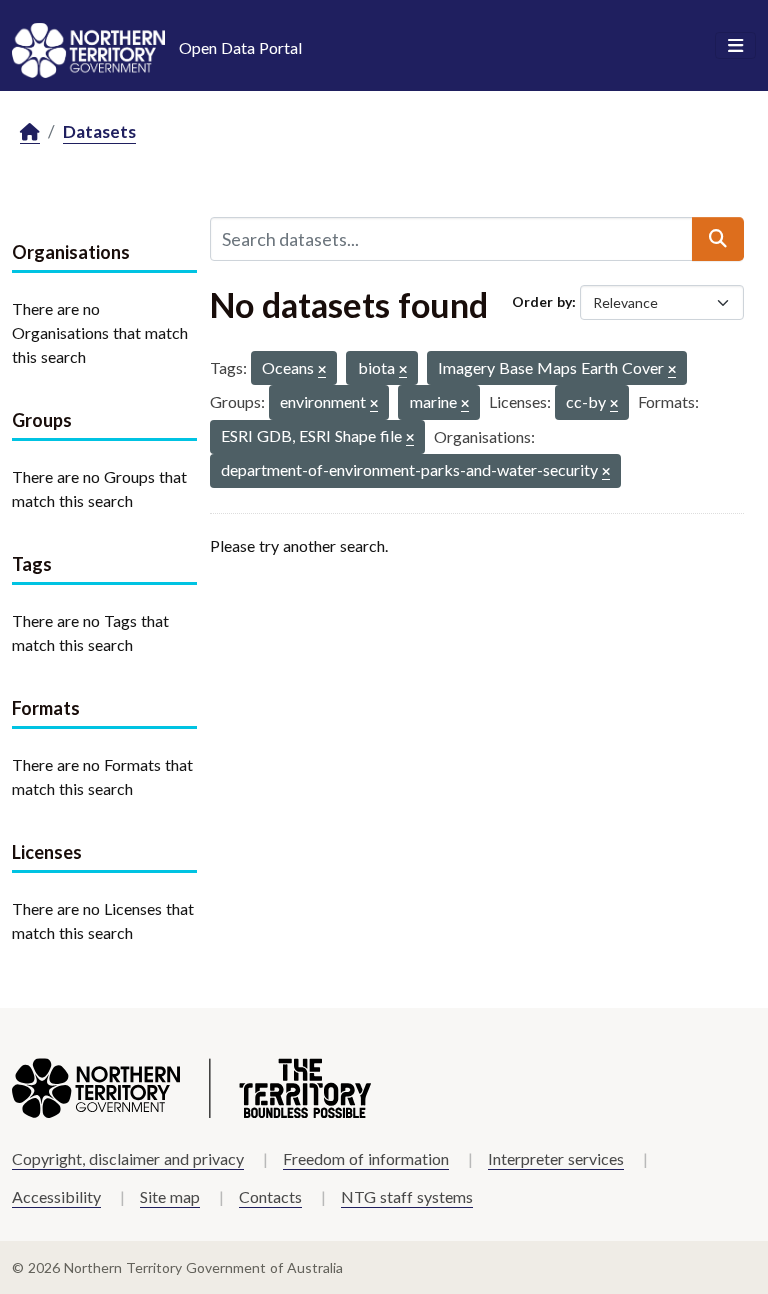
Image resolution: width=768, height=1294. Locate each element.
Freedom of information (366, 1158)
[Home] (30, 132)
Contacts (270, 1196)
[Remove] (322, 370)
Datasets (99, 131)
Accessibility (56, 1196)
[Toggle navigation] (735, 46)
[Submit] (718, 239)
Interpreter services (556, 1158)
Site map (170, 1196)
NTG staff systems (407, 1196)
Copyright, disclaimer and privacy (128, 1158)
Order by (542, 301)
